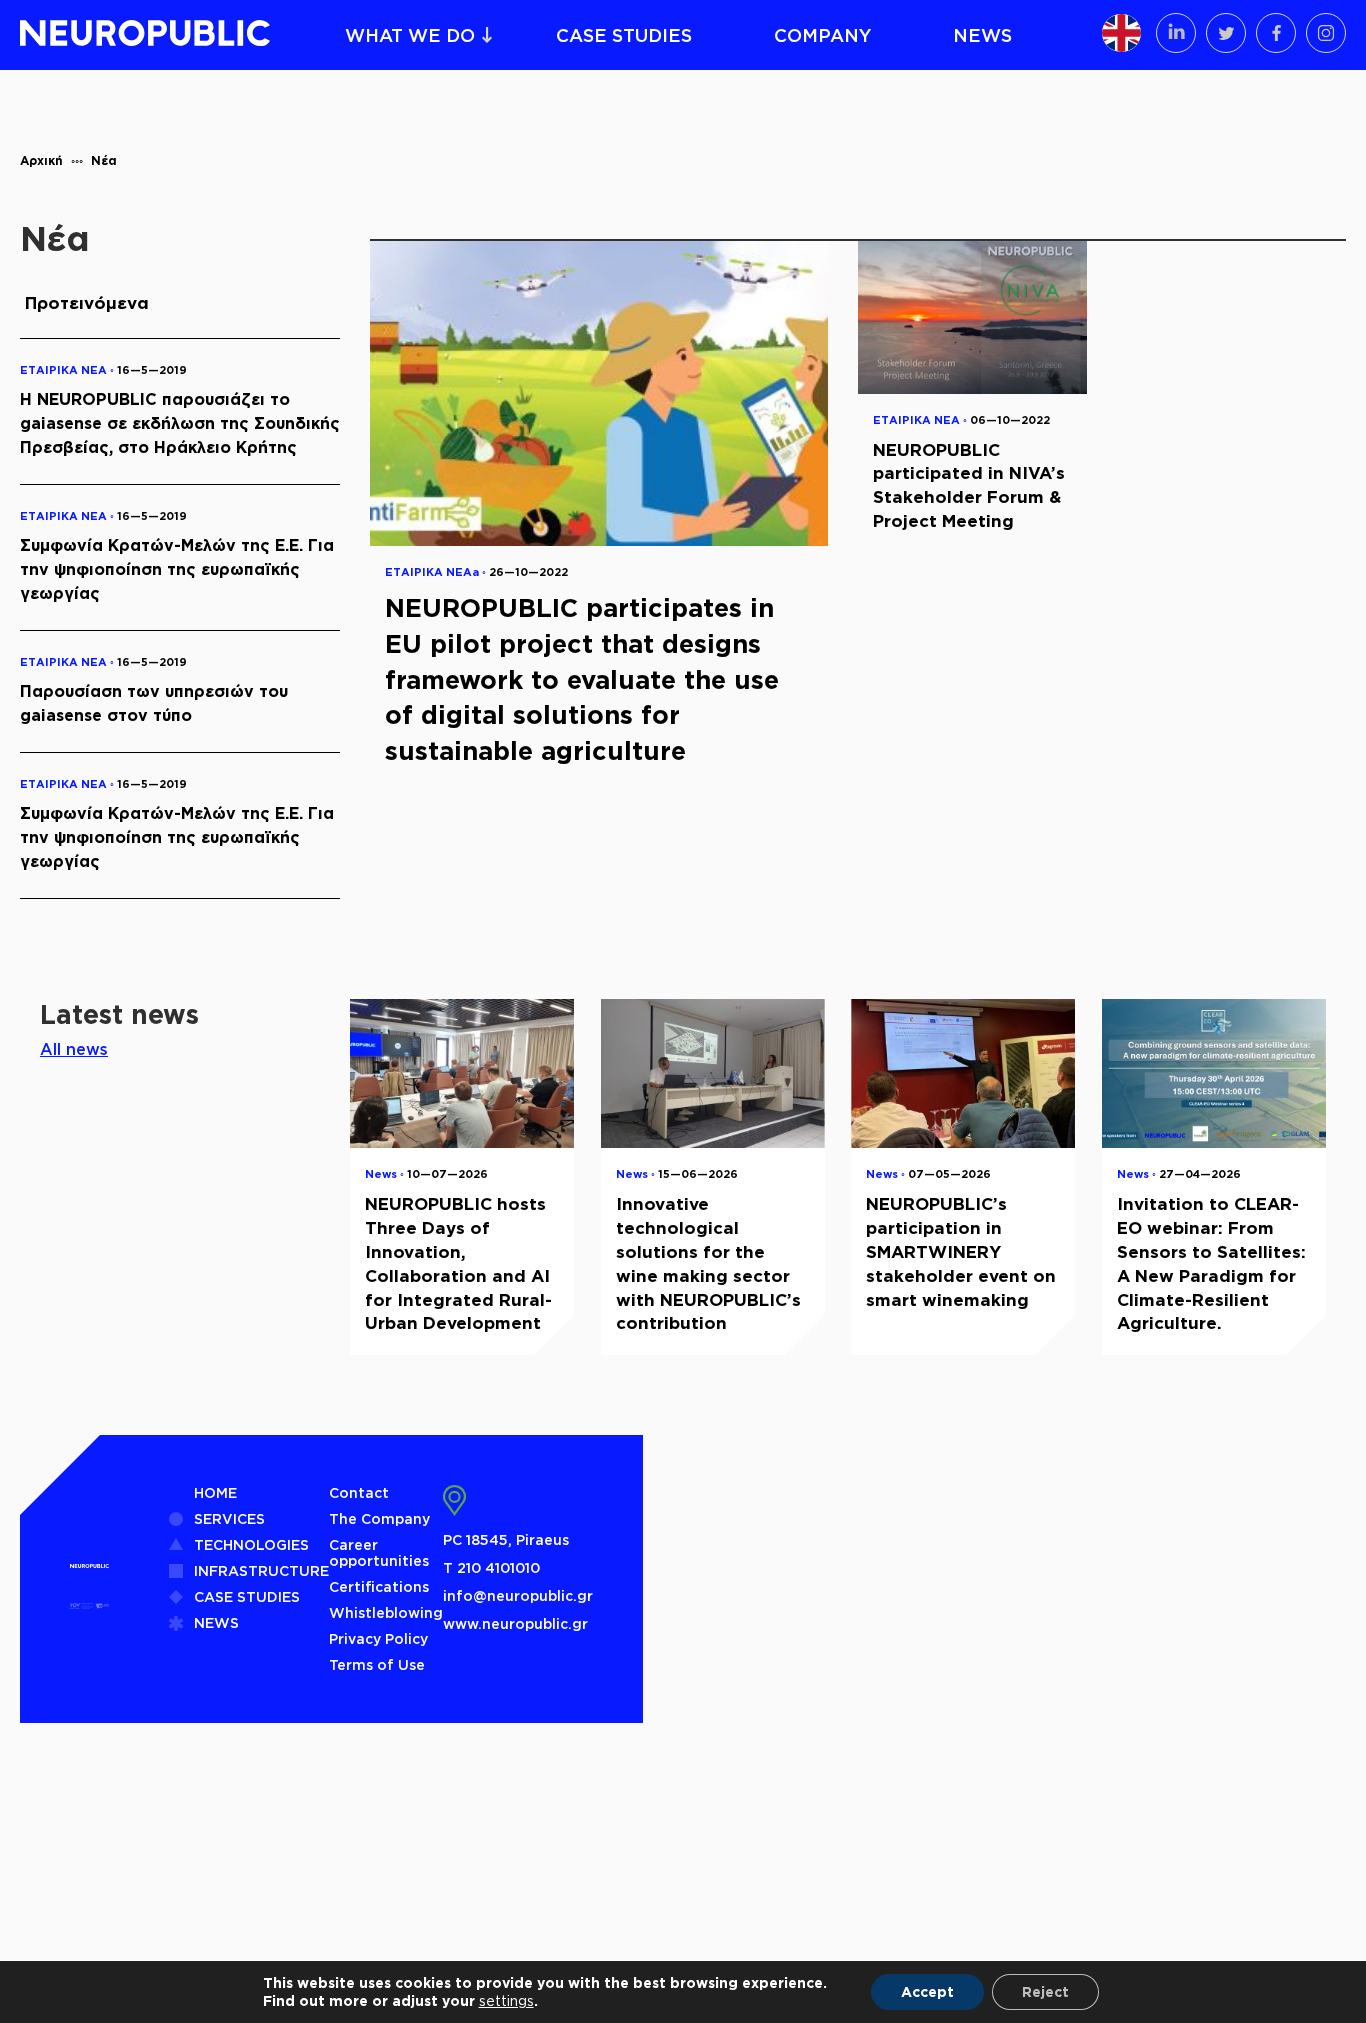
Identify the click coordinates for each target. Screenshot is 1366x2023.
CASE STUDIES (624, 35)
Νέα (104, 160)
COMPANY (823, 35)
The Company (379, 1518)
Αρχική (41, 160)
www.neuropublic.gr (515, 1623)
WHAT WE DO (410, 35)
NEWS (982, 35)
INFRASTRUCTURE (261, 1570)
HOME (215, 1492)
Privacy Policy (378, 1638)
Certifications (379, 1586)
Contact (359, 1492)
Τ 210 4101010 (491, 1567)
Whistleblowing (386, 1612)
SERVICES (229, 1518)
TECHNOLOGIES (251, 1544)
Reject (1045, 1991)
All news (74, 1049)
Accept (927, 1991)
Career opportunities (379, 1552)
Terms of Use (377, 1664)
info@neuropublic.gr (518, 1595)
